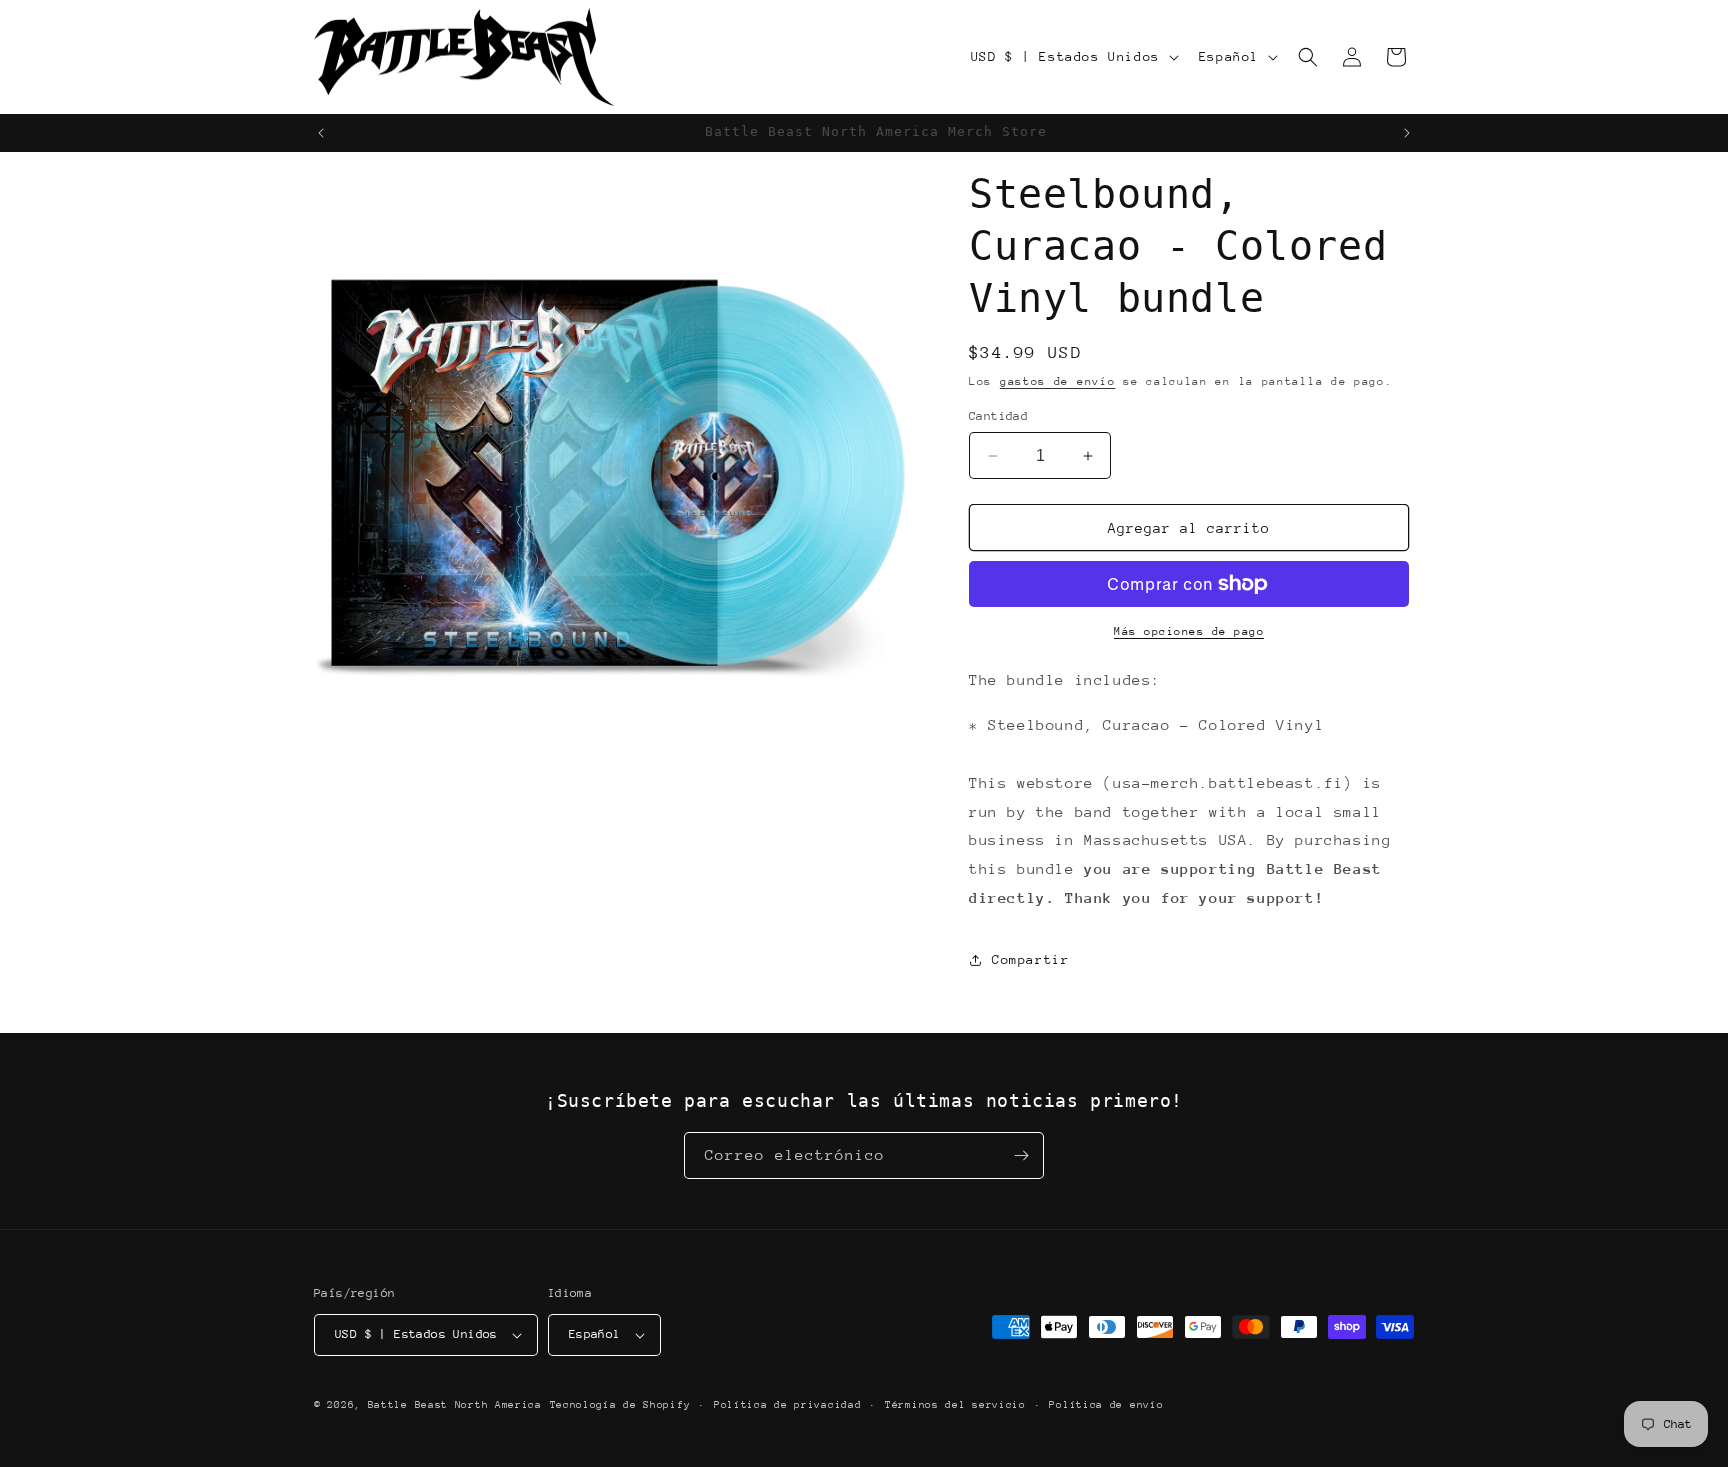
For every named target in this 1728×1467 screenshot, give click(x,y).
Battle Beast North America (455, 1405)
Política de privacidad (787, 1405)
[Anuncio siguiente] (1407, 133)
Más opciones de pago (1189, 631)
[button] (1308, 57)
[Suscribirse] (1021, 1155)
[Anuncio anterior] (321, 133)
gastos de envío (1058, 381)
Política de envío (1106, 1405)
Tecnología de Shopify (620, 1405)
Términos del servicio (955, 1405)
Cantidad (998, 416)
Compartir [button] (1030, 959)
